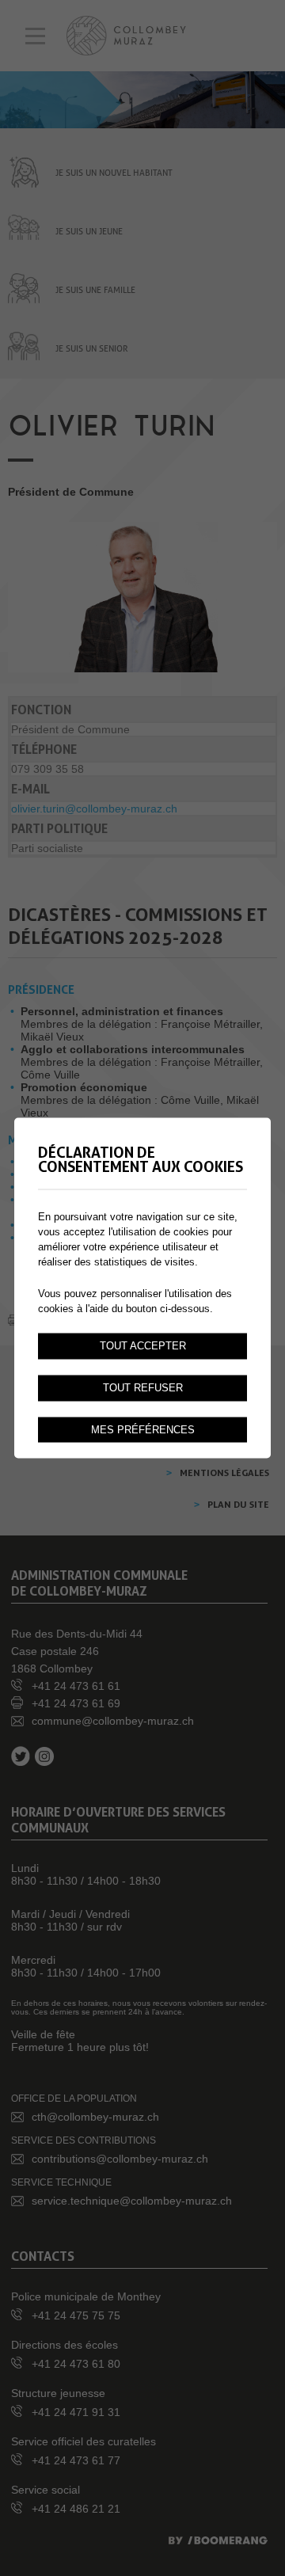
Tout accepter (143, 1345)
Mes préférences (143, 1429)
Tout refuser (143, 1387)
